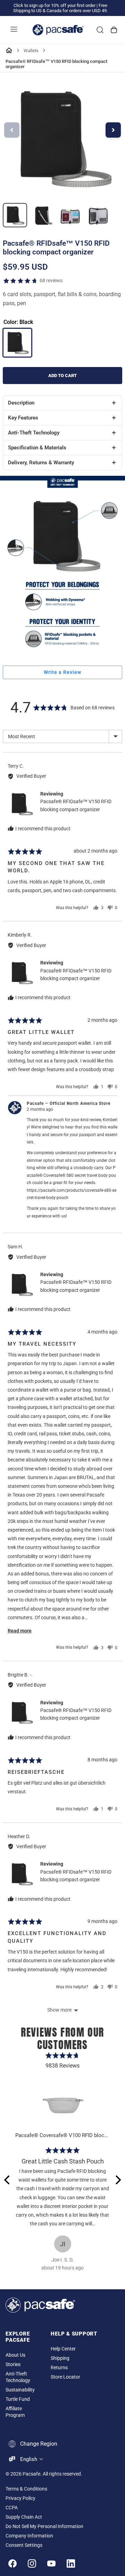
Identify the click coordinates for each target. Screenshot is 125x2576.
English (29, 2459)
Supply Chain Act (24, 2517)
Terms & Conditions (26, 2489)
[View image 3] (70, 215)
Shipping (60, 2358)
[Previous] (8, 2180)
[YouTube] (51, 2563)
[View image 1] (15, 215)
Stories (13, 2365)
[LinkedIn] (71, 2563)
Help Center (63, 2349)
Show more (59, 2010)
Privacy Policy (20, 2498)
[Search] (100, 30)
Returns (59, 2368)
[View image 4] (98, 215)
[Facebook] (12, 2563)
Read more (20, 1631)
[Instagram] (32, 2563)
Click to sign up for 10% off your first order (55, 5)
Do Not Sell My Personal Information (44, 2526)
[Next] (117, 2180)
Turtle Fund (18, 2399)
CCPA (12, 2508)
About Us (15, 2355)
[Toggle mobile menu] (14, 30)
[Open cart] (114, 30)
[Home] (9, 50)
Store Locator (65, 2377)
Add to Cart (62, 376)
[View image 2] (43, 215)
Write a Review (62, 672)
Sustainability (20, 2390)
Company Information (29, 2536)
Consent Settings (24, 2545)
